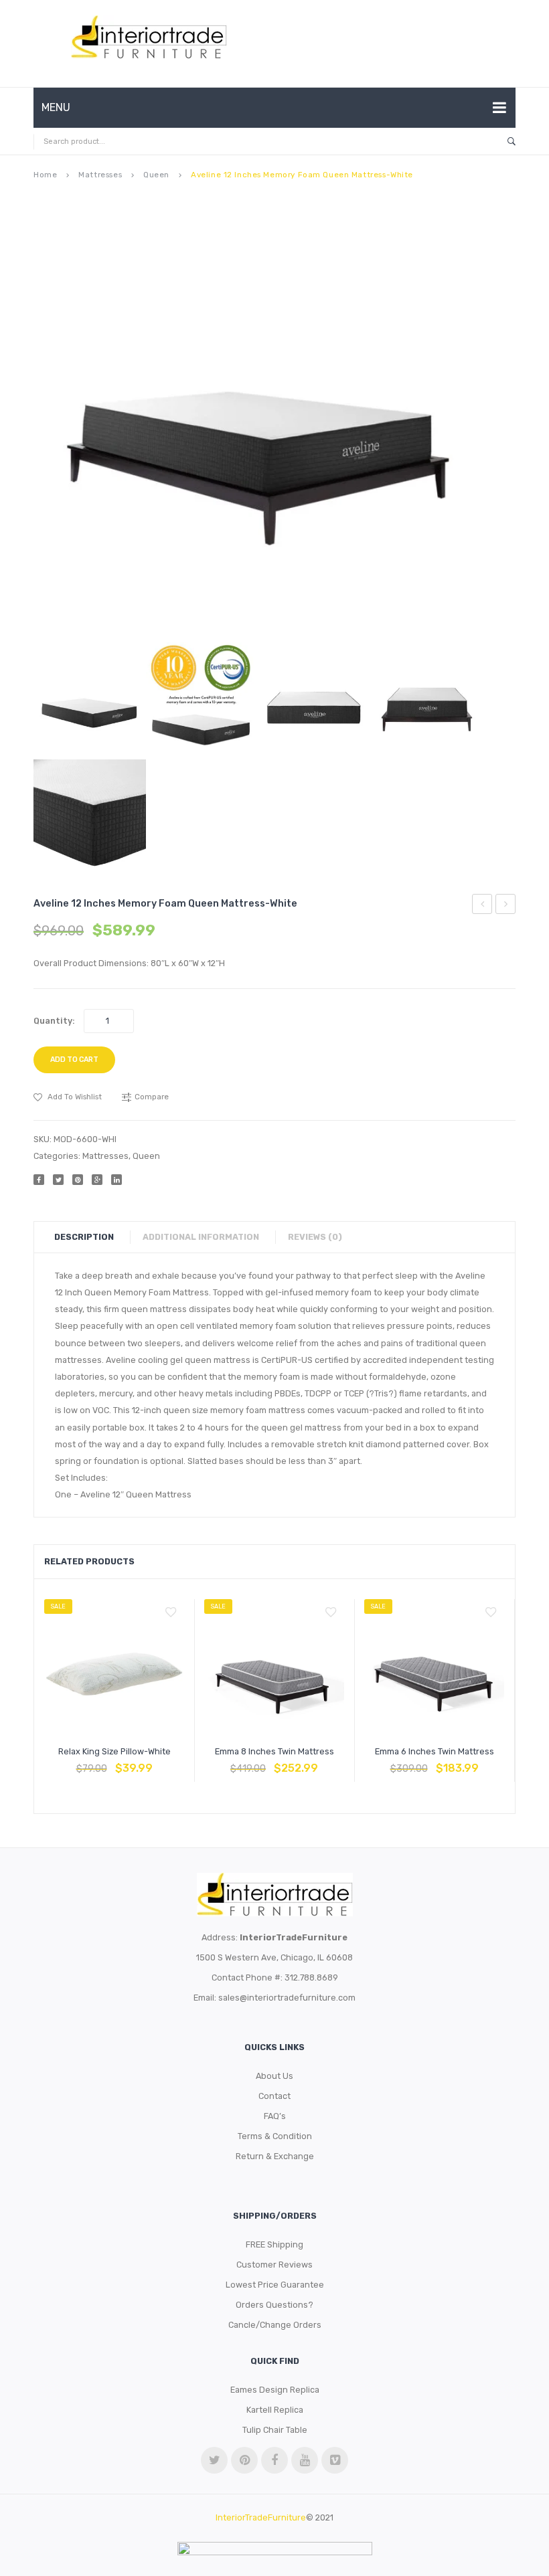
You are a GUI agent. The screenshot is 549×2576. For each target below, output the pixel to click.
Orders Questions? (274, 2305)
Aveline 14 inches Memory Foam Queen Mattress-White (506, 906)
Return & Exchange (275, 2156)
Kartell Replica (275, 2410)
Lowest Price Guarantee (275, 2285)
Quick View (147, 1762)
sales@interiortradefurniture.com (287, 1998)
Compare (114, 1762)
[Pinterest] (78, 1180)
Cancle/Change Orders (275, 2325)
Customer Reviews (274, 2265)
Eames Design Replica (275, 2390)
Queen (156, 175)
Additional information (201, 1237)
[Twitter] (58, 1180)
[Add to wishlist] (171, 1613)
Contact (274, 2096)
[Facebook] (39, 1180)
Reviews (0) (315, 1237)
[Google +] (97, 1180)
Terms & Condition (275, 2136)
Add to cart (74, 1060)
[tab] (91, 1237)
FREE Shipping (274, 2244)
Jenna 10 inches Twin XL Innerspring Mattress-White (482, 906)
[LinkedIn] (116, 1180)
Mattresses (100, 175)
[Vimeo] (335, 2460)
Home (45, 175)
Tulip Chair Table (275, 2430)
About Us (274, 2076)
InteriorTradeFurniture (261, 2517)
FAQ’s (275, 2116)
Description (84, 1237)
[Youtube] (305, 2460)
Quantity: (54, 1021)
